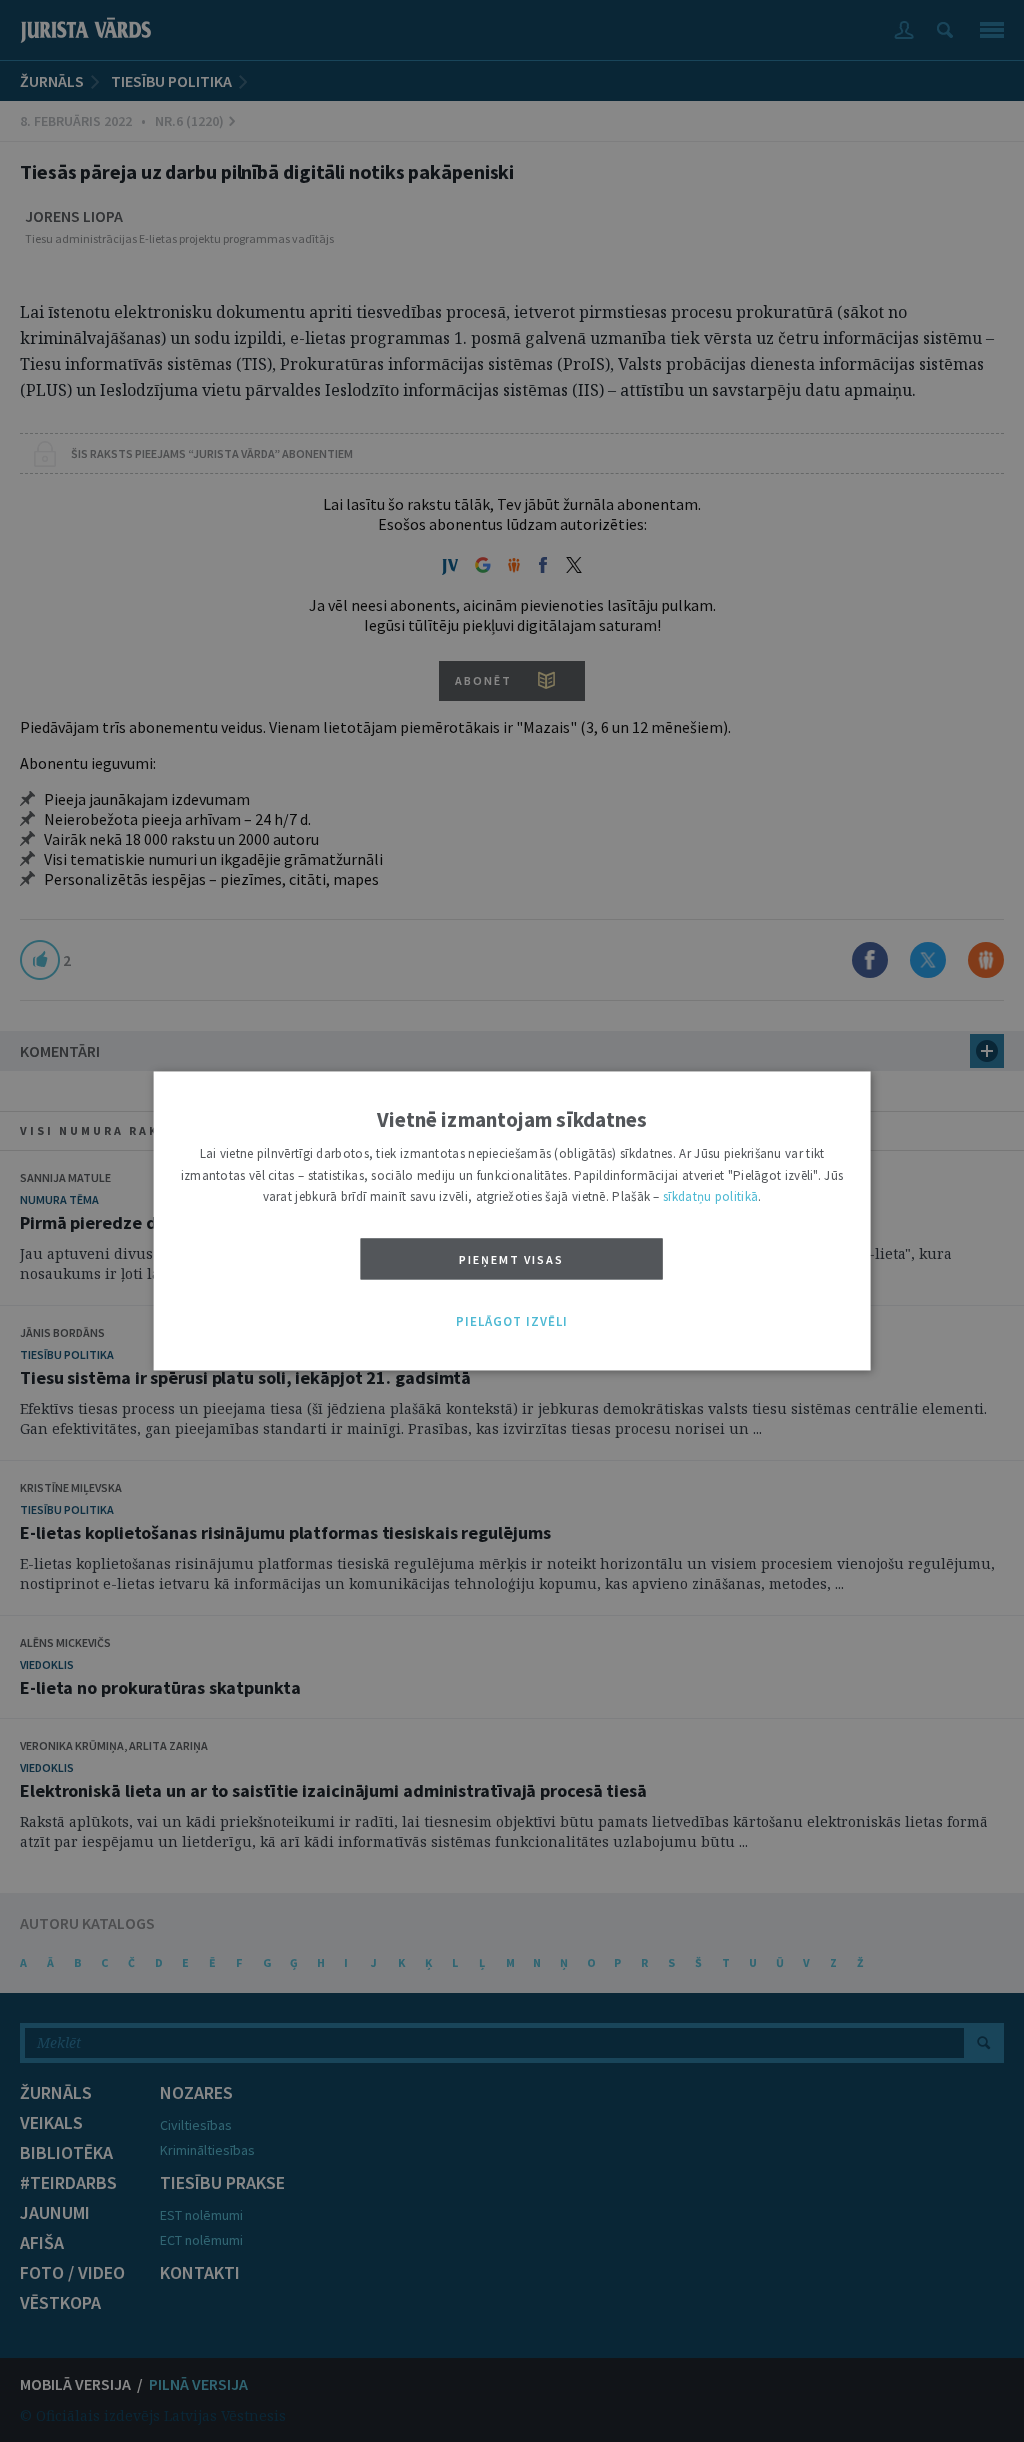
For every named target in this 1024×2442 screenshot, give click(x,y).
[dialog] (512, 1220)
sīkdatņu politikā (710, 1197)
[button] (512, 1322)
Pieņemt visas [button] (511, 1259)
